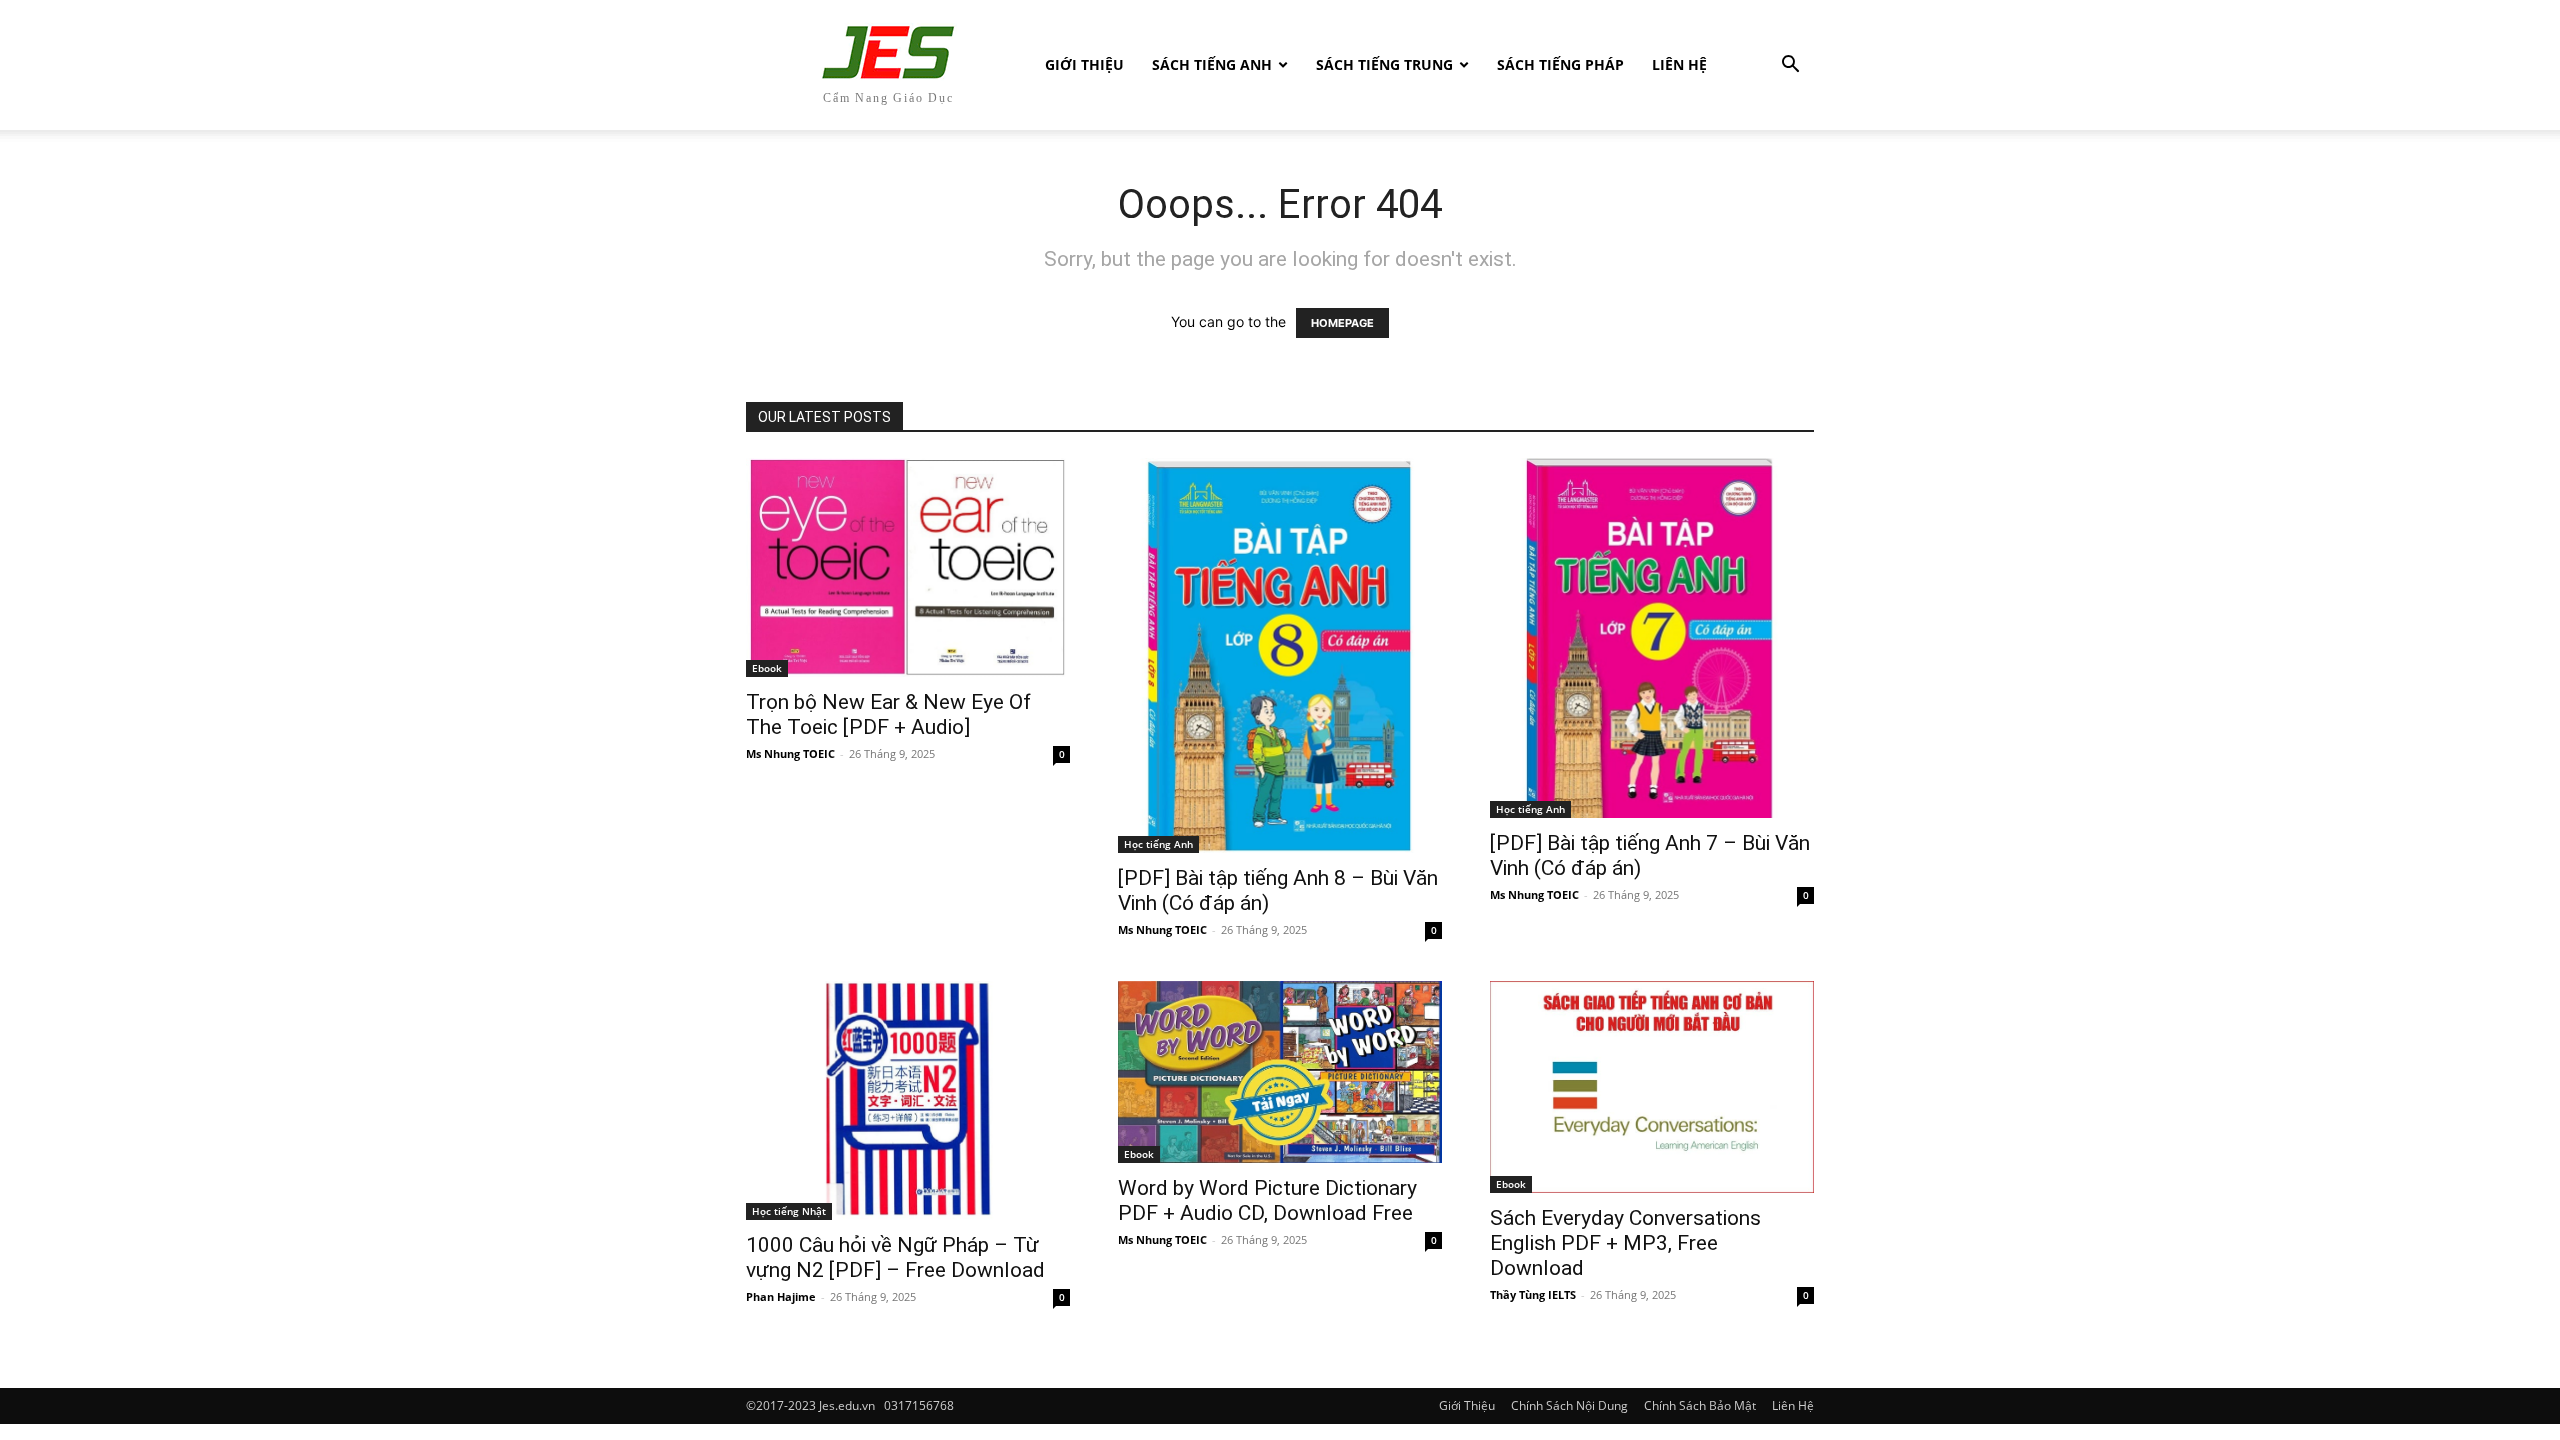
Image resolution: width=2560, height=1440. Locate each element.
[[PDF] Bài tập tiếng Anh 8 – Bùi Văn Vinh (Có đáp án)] (1280, 655)
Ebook (767, 668)
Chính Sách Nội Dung (1569, 1405)
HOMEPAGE (1342, 323)
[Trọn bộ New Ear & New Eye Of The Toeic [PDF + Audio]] (908, 567)
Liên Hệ (1679, 64)
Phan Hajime (781, 1296)
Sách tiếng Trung (1384, 64)
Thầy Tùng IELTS (1533, 1294)
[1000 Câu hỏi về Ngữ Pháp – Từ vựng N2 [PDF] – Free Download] (908, 1101)
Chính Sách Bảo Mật (1700, 1405)
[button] (1790, 66)
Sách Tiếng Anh (1212, 64)
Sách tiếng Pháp (1560, 64)
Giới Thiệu (1084, 64)
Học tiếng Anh (1158, 844)
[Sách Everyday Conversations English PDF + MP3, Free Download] (1652, 1087)
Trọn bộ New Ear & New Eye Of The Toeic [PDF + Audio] (888, 714)
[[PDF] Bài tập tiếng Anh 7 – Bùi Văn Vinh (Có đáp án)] (1652, 638)
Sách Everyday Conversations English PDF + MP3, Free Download (1625, 1243)
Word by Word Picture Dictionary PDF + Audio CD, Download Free (1267, 1200)
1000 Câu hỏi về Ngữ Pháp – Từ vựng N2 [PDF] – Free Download (895, 1257)
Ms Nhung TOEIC (790, 753)
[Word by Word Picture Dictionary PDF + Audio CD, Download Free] (1280, 1072)
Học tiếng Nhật (789, 1211)
